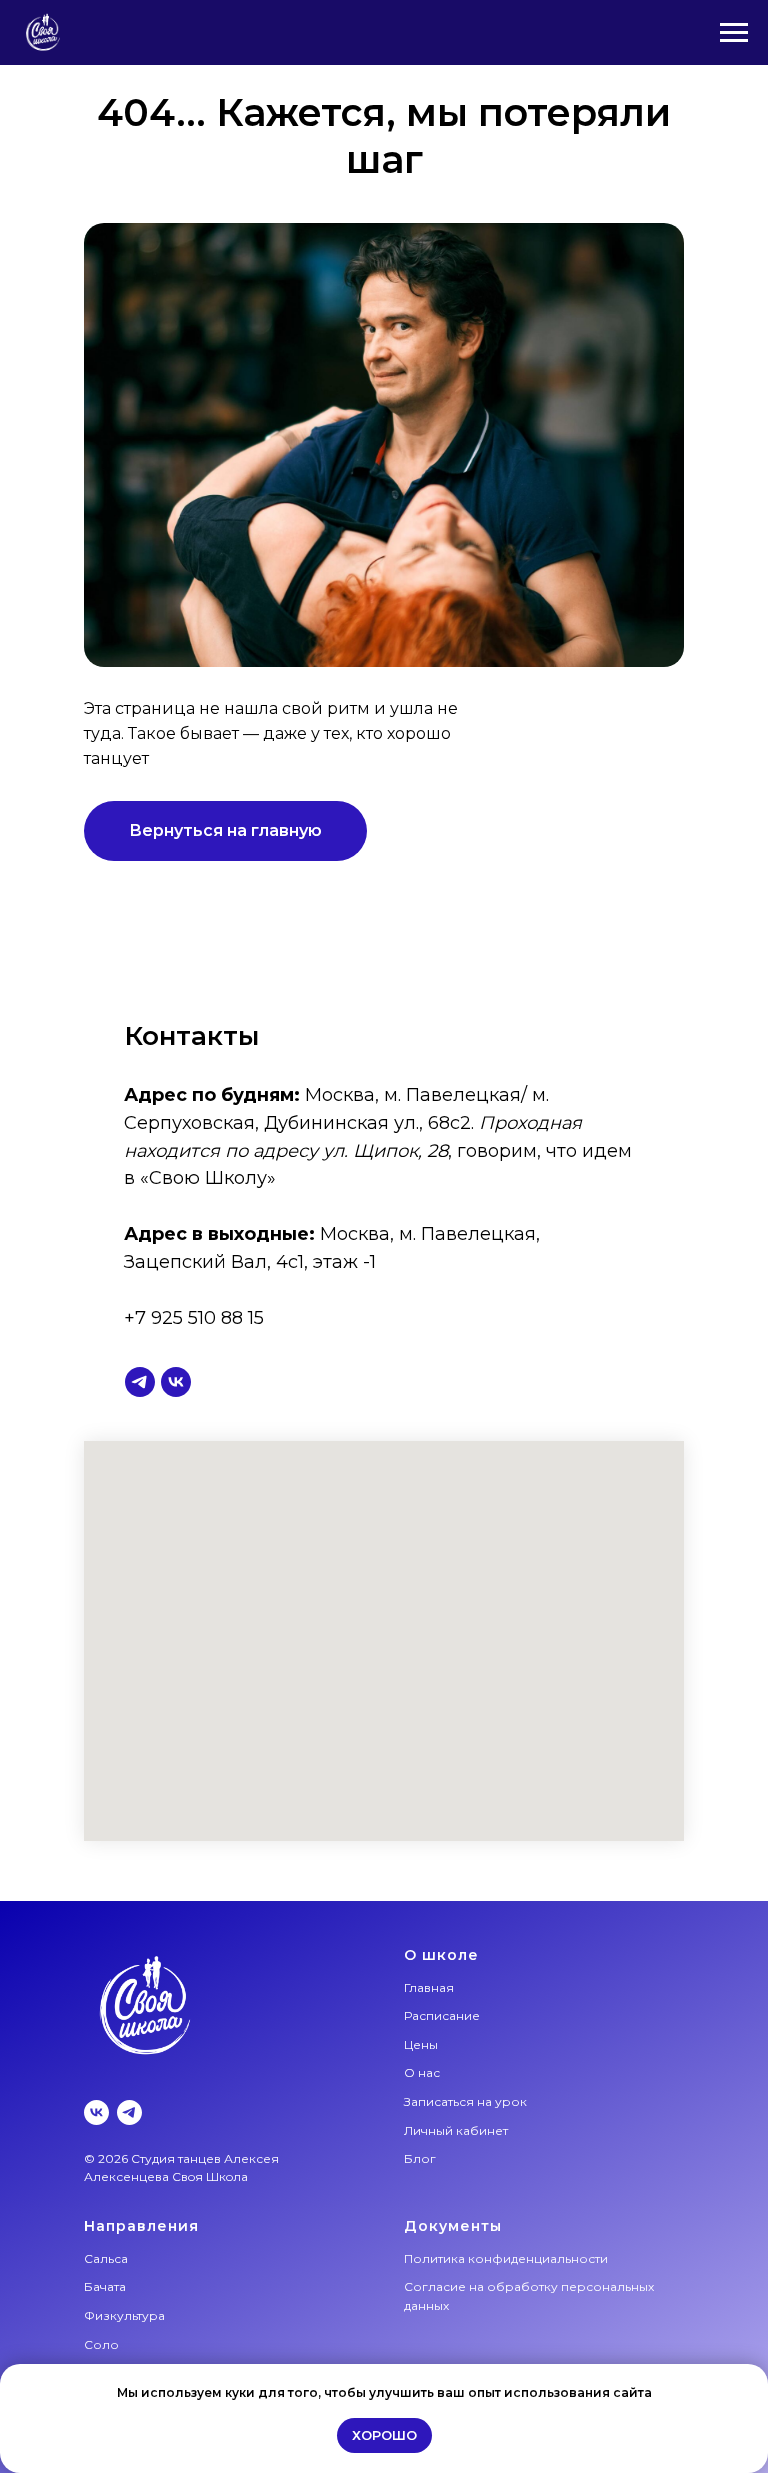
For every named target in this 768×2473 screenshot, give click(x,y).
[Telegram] (129, 2112)
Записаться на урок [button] (465, 2101)
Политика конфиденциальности (506, 2258)
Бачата (105, 2286)
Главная (429, 1987)
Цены (421, 2044)
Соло (101, 2344)
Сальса (106, 2258)
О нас (422, 2072)
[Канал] (140, 1382)
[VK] (96, 2112)
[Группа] (176, 1382)
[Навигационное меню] (734, 33)
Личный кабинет (456, 2130)
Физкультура (124, 2315)
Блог (420, 2158)
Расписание (442, 2015)
